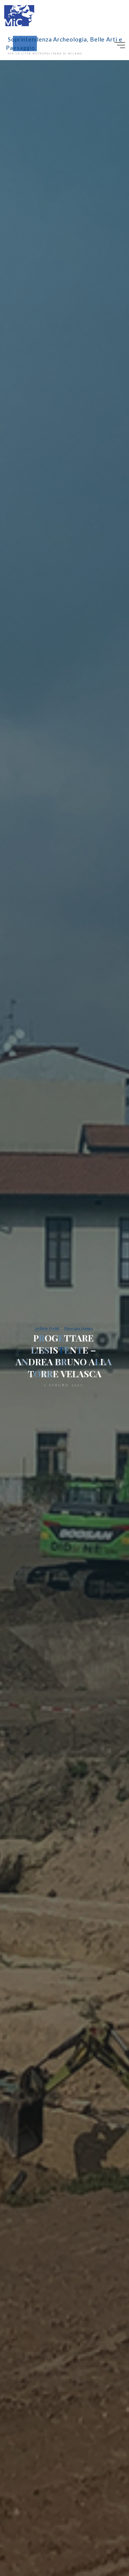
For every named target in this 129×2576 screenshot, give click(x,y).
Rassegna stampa (78, 1328)
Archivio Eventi (47, 1328)
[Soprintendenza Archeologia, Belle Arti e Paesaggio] (19, 15)
